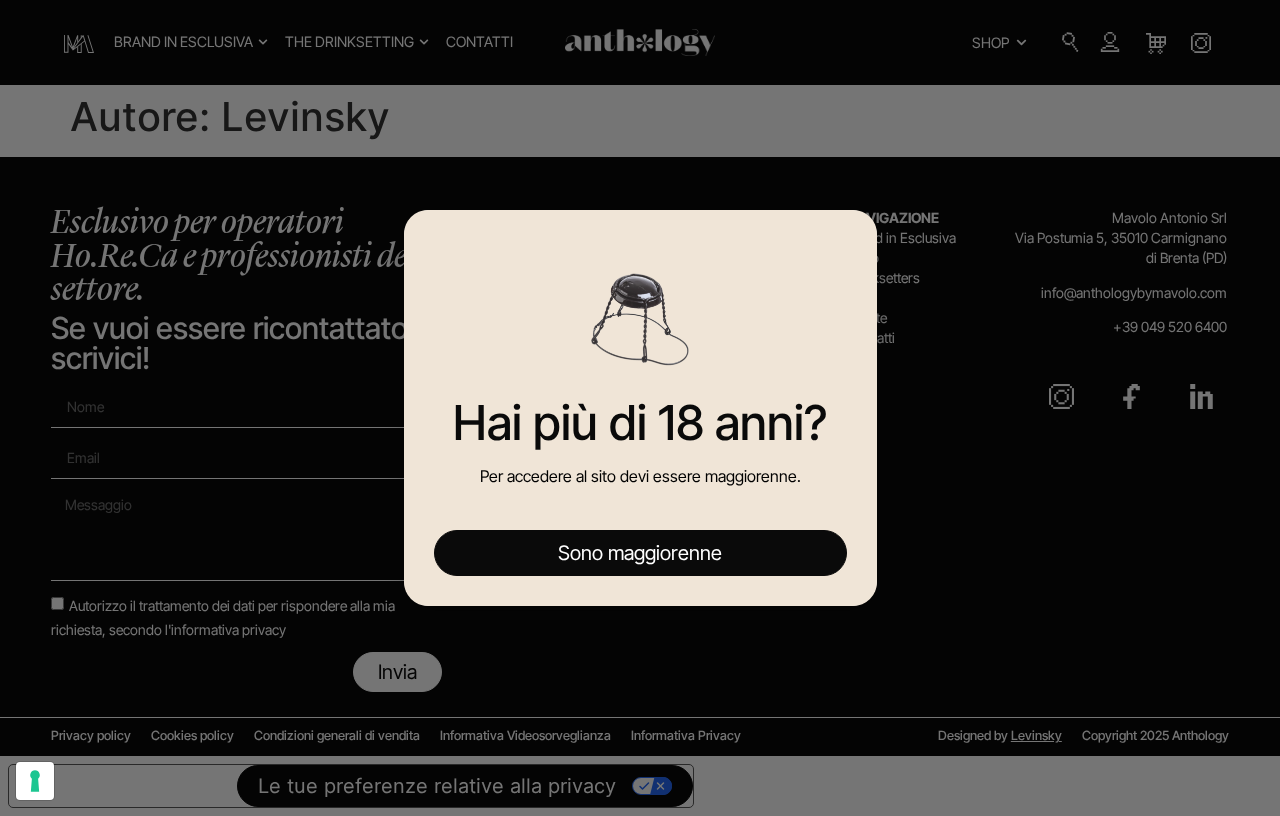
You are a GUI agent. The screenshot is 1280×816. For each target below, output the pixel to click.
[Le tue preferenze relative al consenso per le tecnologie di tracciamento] (35, 781)
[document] (640, 408)
